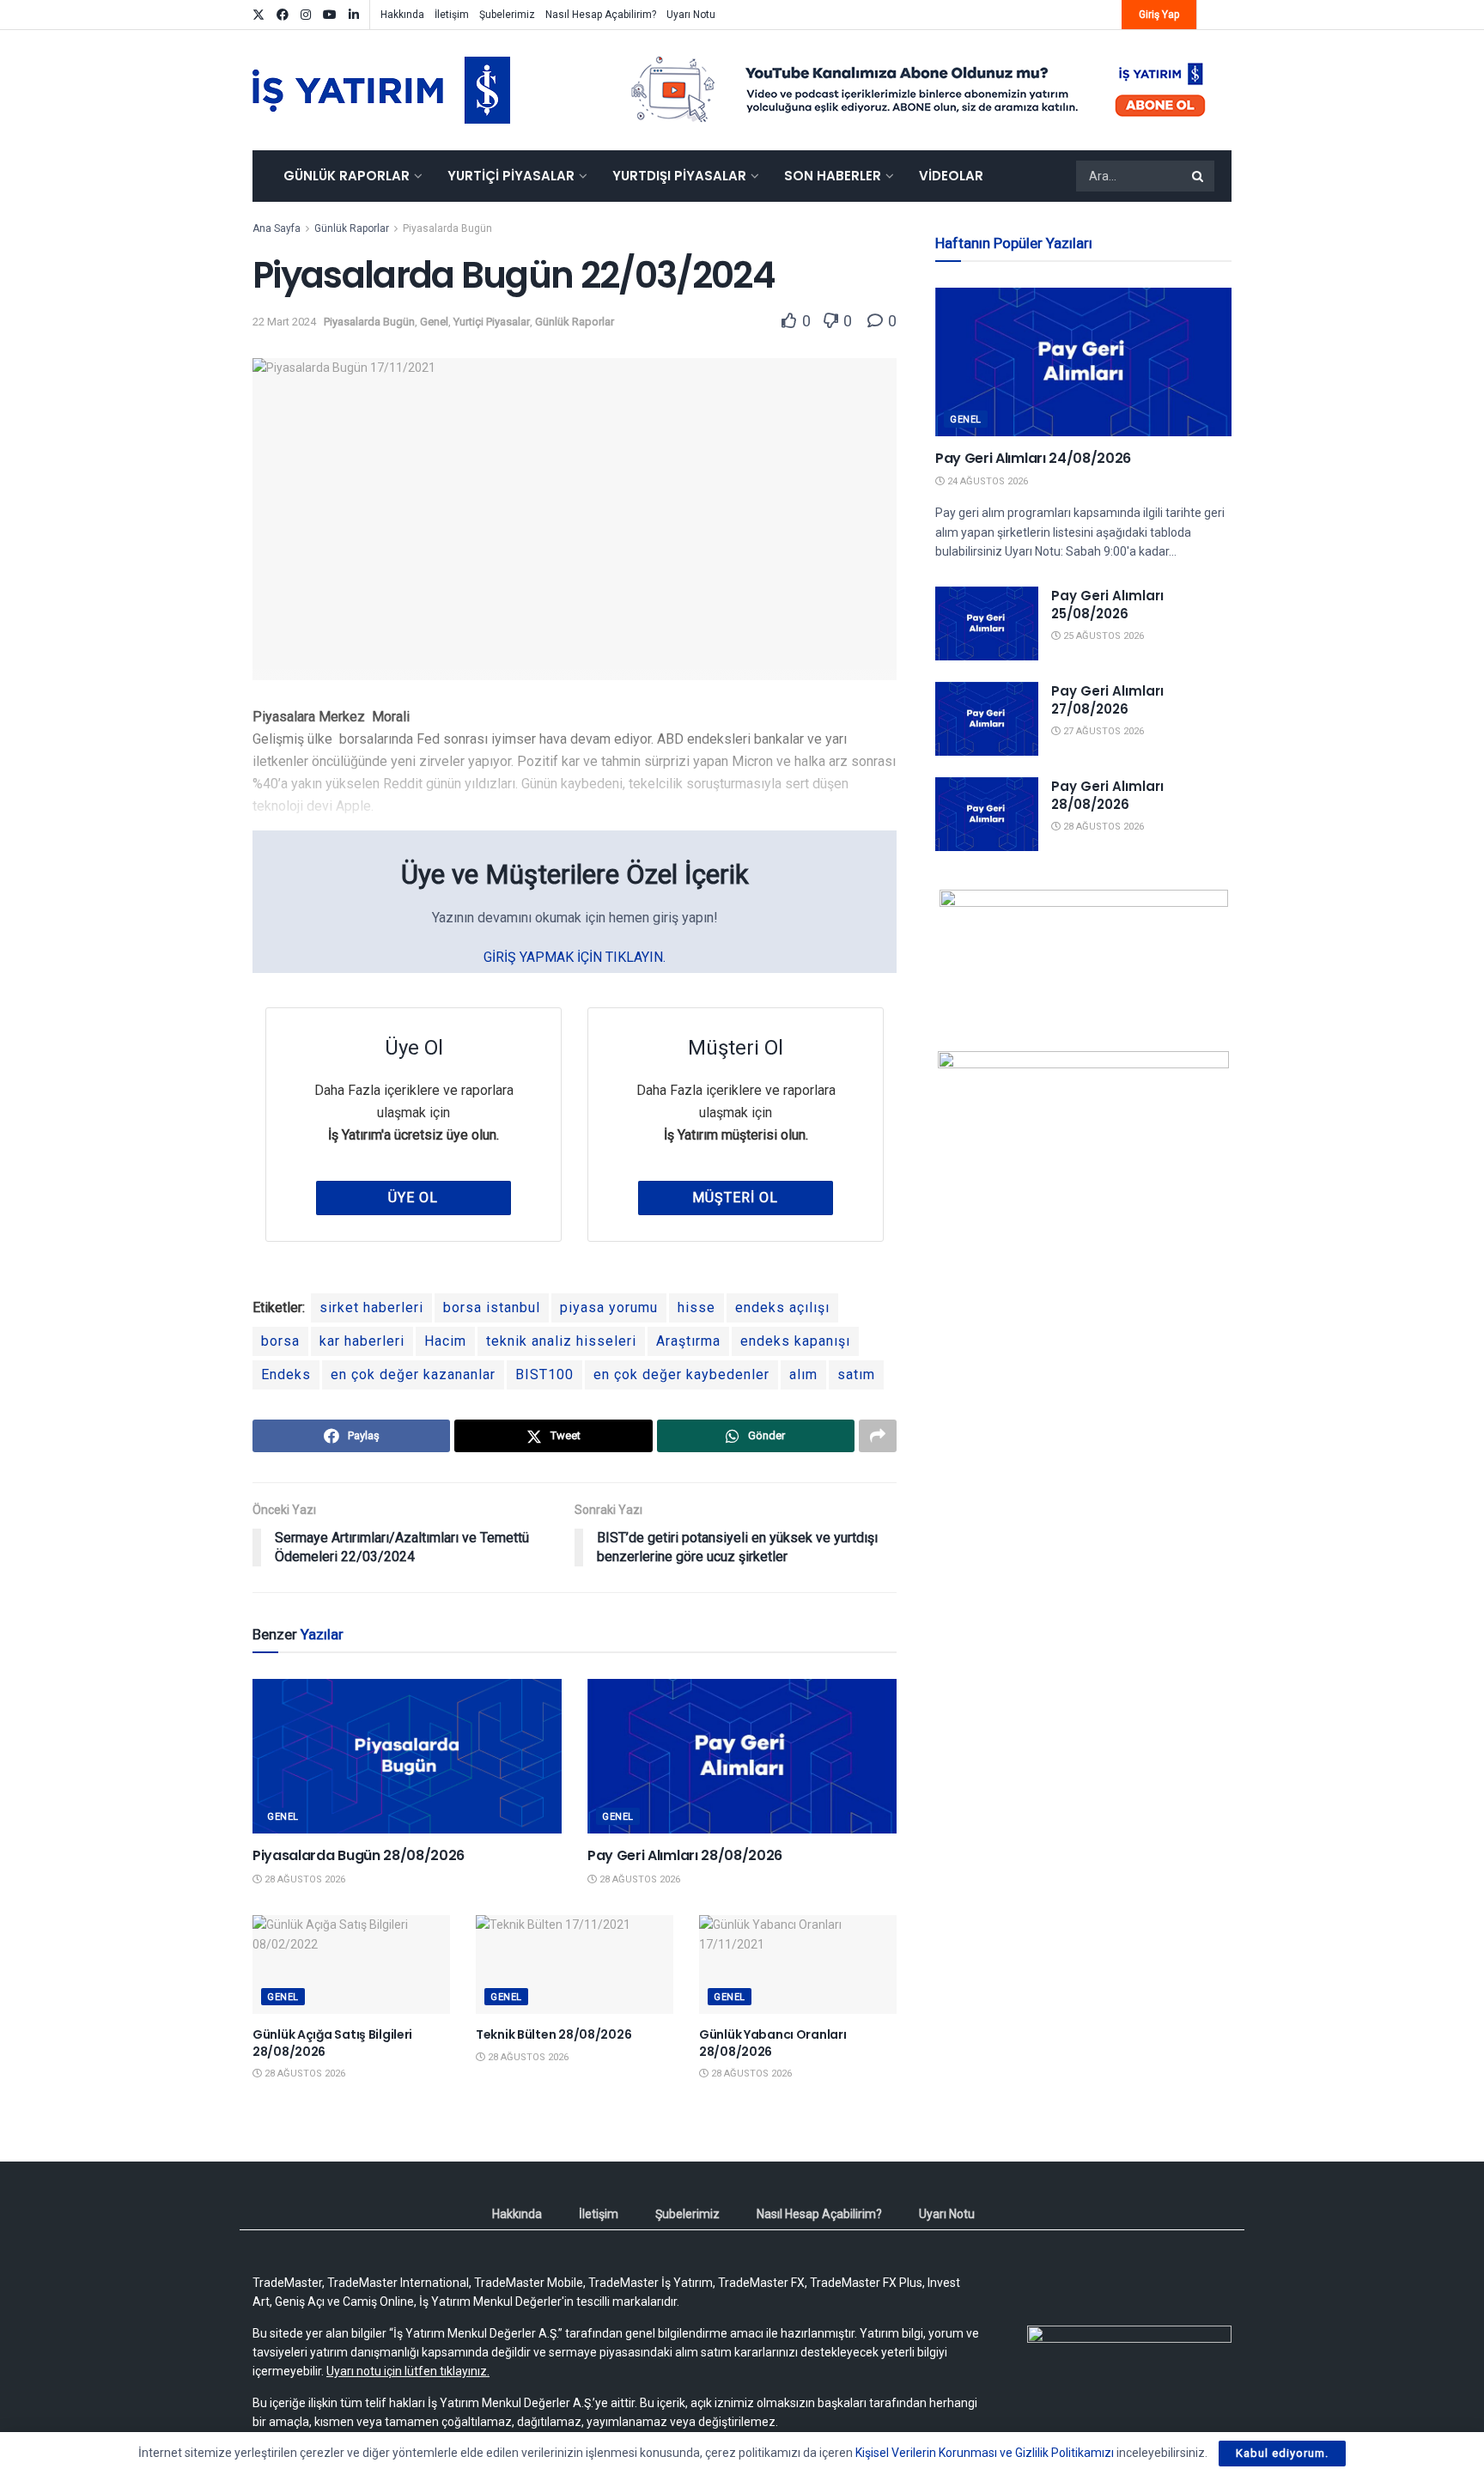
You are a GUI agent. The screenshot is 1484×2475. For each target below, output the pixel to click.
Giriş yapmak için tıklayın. (575, 957)
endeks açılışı (782, 1307)
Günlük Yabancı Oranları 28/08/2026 (773, 2043)
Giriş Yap (1159, 15)
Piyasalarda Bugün (447, 228)
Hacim (445, 1341)
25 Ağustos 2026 (1102, 636)
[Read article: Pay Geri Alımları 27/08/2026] (987, 719)
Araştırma (688, 1341)
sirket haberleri (371, 1307)
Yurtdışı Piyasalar (679, 176)
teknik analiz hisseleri (561, 1341)
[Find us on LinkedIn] (354, 15)
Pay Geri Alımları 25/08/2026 (1107, 605)
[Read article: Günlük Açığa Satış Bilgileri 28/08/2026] (351, 1964)
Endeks (286, 1374)
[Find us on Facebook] (283, 15)
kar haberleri (362, 1341)
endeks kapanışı (795, 1341)
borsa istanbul (492, 1307)
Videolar (951, 176)
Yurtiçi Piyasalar (511, 176)
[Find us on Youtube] (330, 15)
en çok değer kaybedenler (681, 1374)
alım (803, 1374)
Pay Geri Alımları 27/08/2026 (1107, 700)
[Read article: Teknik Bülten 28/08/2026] (575, 1964)
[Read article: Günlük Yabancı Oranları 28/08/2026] (798, 1964)
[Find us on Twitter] (258, 15)
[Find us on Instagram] (306, 15)
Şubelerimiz (507, 15)
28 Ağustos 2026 (304, 1879)
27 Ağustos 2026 (1102, 731)
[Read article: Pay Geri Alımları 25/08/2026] (987, 623)
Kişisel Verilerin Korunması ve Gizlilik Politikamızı (985, 2453)
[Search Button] (1199, 176)
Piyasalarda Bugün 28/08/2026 (359, 1855)
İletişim (452, 15)
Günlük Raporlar (347, 176)
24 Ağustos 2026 (986, 481)
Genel (434, 322)
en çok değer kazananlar (413, 1374)
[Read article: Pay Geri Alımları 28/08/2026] (742, 1756)
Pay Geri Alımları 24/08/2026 (1033, 458)
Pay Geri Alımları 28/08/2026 (685, 1855)
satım (856, 1374)
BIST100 (544, 1374)
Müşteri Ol (735, 1198)
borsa (280, 1341)
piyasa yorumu (609, 1307)
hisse (696, 1307)
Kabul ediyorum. (1282, 2453)
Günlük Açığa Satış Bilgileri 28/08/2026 (332, 2043)
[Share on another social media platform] (878, 1436)
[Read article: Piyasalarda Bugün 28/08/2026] (407, 1756)
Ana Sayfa (277, 228)
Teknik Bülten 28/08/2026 (553, 2034)
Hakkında (402, 15)
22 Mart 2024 (284, 322)
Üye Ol (413, 1198)
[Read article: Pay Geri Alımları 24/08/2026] (1083, 362)
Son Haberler (833, 176)
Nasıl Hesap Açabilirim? (601, 15)
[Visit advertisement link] (919, 90)
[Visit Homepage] (381, 90)
